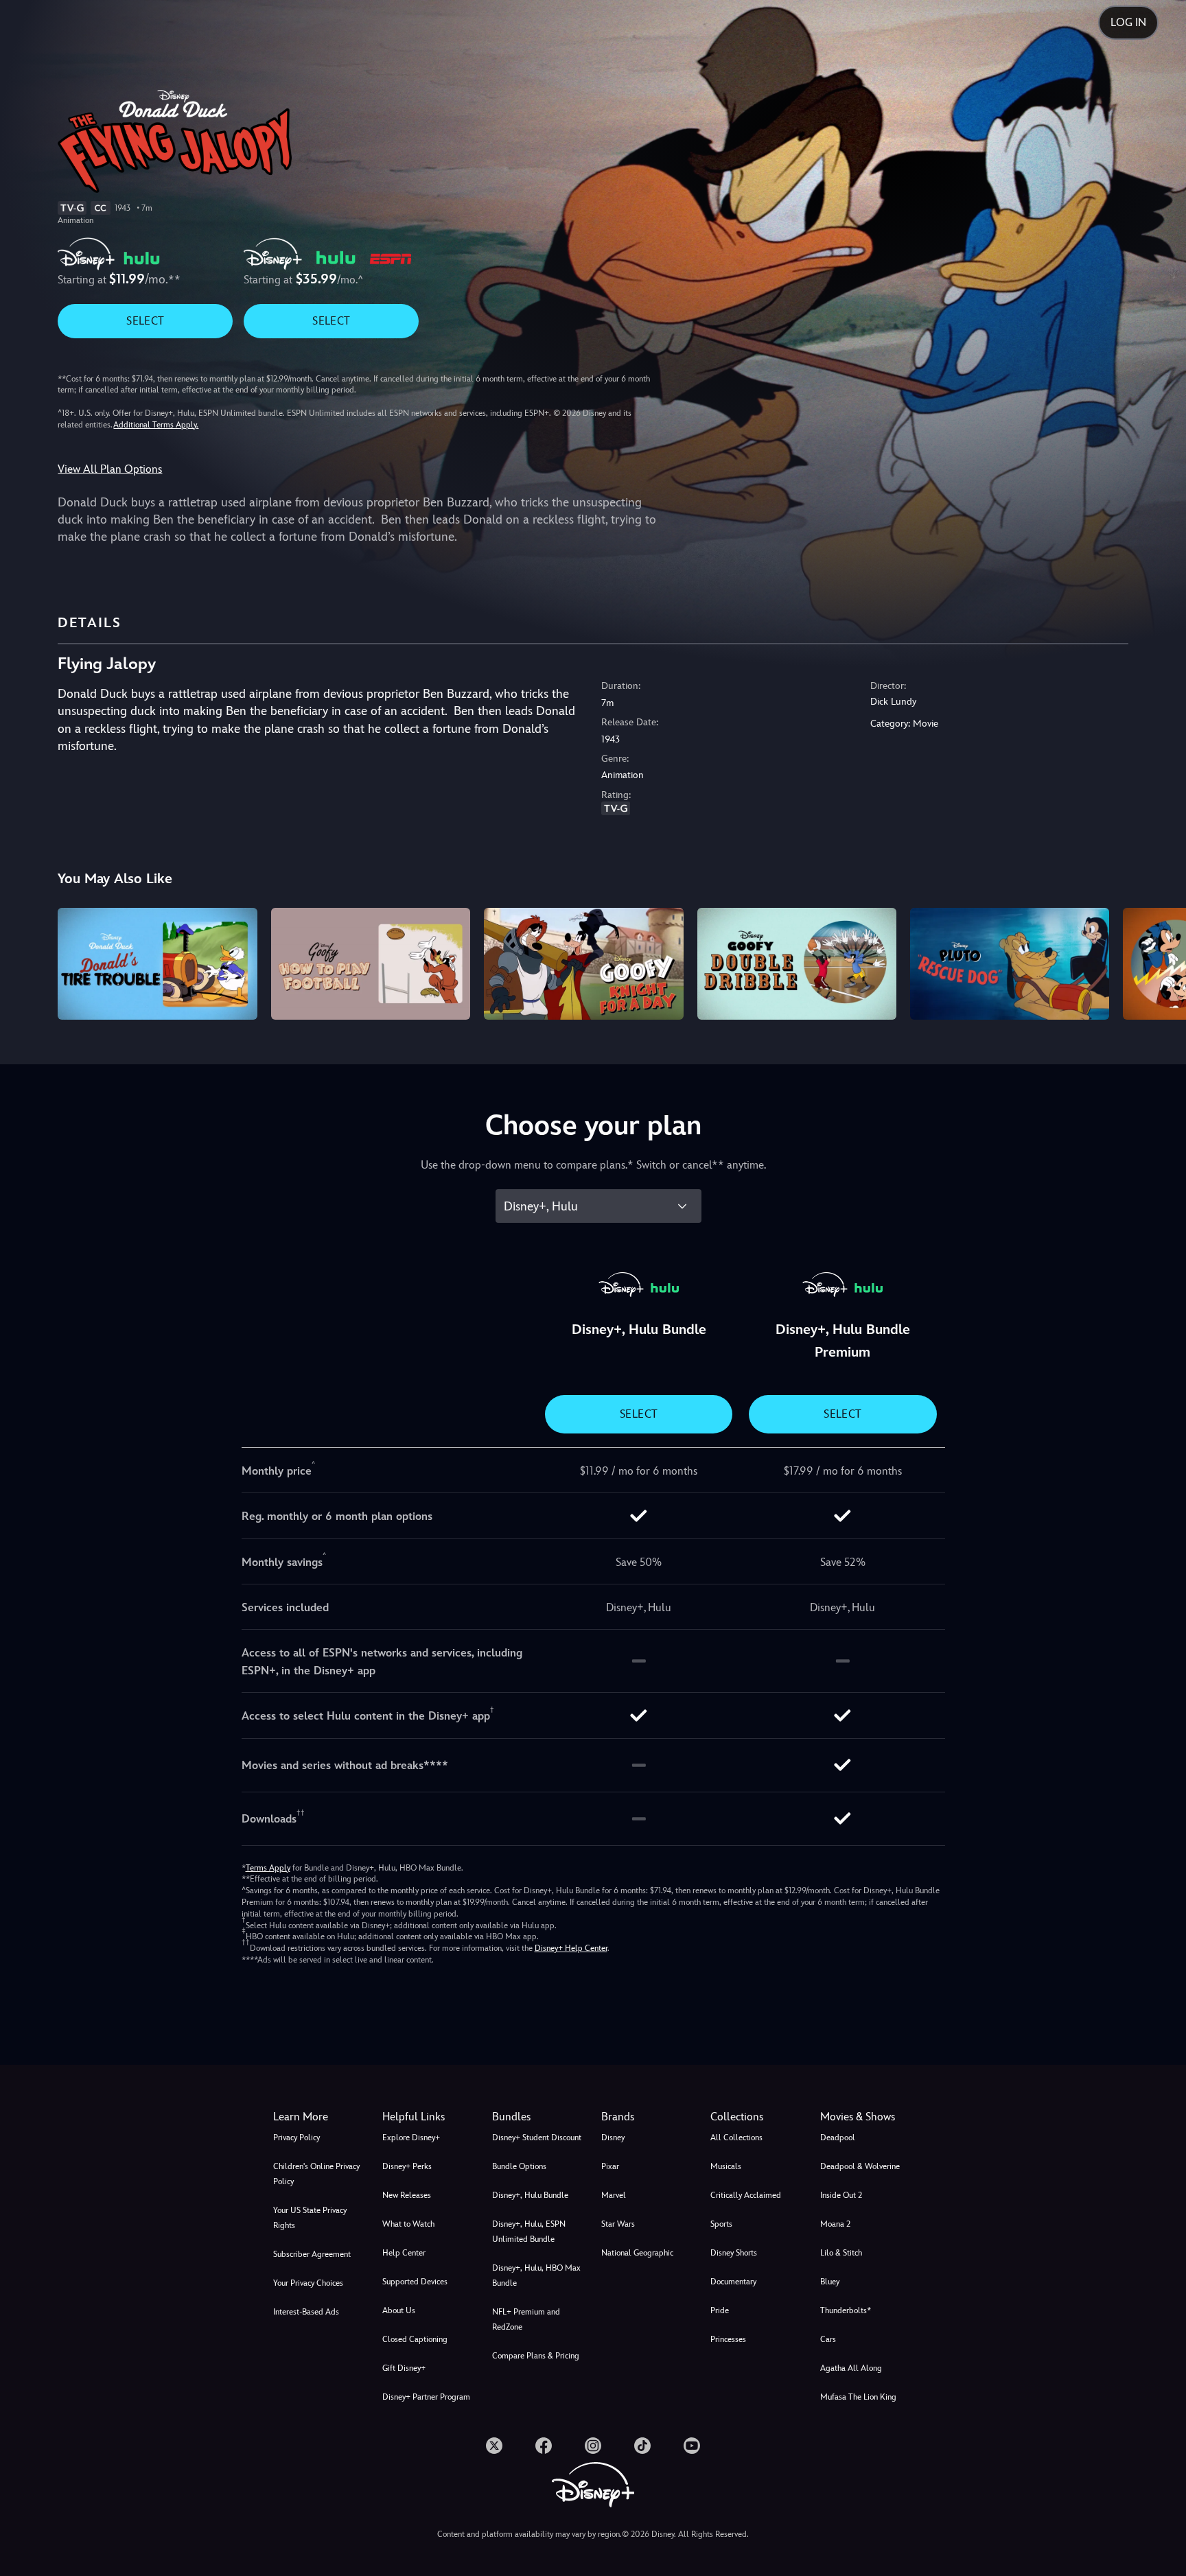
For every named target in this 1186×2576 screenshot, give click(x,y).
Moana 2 (835, 2224)
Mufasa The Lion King (858, 2397)
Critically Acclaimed (746, 2195)
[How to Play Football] (371, 964)
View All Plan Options (110, 469)
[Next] (1160, 962)
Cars (828, 2339)
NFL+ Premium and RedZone (526, 2319)
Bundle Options (519, 2166)
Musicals (726, 2166)
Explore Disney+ (411, 2138)
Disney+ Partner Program (426, 2397)
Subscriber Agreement (312, 2254)
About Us (399, 2310)
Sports (721, 2224)
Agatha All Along (851, 2368)
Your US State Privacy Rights (310, 2218)
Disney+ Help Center (571, 1948)
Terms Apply (268, 1868)
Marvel (614, 2195)
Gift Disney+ (404, 2368)
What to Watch (408, 2224)
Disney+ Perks (407, 2166)
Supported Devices (415, 2282)
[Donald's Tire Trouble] (157, 964)
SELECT (145, 321)
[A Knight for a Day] (583, 964)
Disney (613, 2138)
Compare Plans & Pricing (536, 2356)
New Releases (407, 2195)
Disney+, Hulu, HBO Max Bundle (536, 2275)
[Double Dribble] (797, 964)
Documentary (733, 2282)
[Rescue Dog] (1010, 964)
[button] (429, 2117)
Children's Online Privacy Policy (316, 2174)
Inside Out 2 (841, 2195)
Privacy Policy (296, 2138)
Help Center (404, 2253)
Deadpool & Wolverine (860, 2166)
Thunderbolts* (846, 2310)
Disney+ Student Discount (537, 2138)
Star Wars (618, 2224)
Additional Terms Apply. (156, 425)
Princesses (728, 2339)
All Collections (736, 2138)
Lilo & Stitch (841, 2253)
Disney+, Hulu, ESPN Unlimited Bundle (529, 2232)
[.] (494, 2446)
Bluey (830, 2282)
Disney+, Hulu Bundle (530, 2195)
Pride (720, 2310)
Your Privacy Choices (308, 2283)
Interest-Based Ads (306, 2312)
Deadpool (838, 2138)
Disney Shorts (734, 2253)
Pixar (610, 2166)
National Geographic (637, 2253)
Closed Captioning (415, 2339)
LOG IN (1128, 22)
